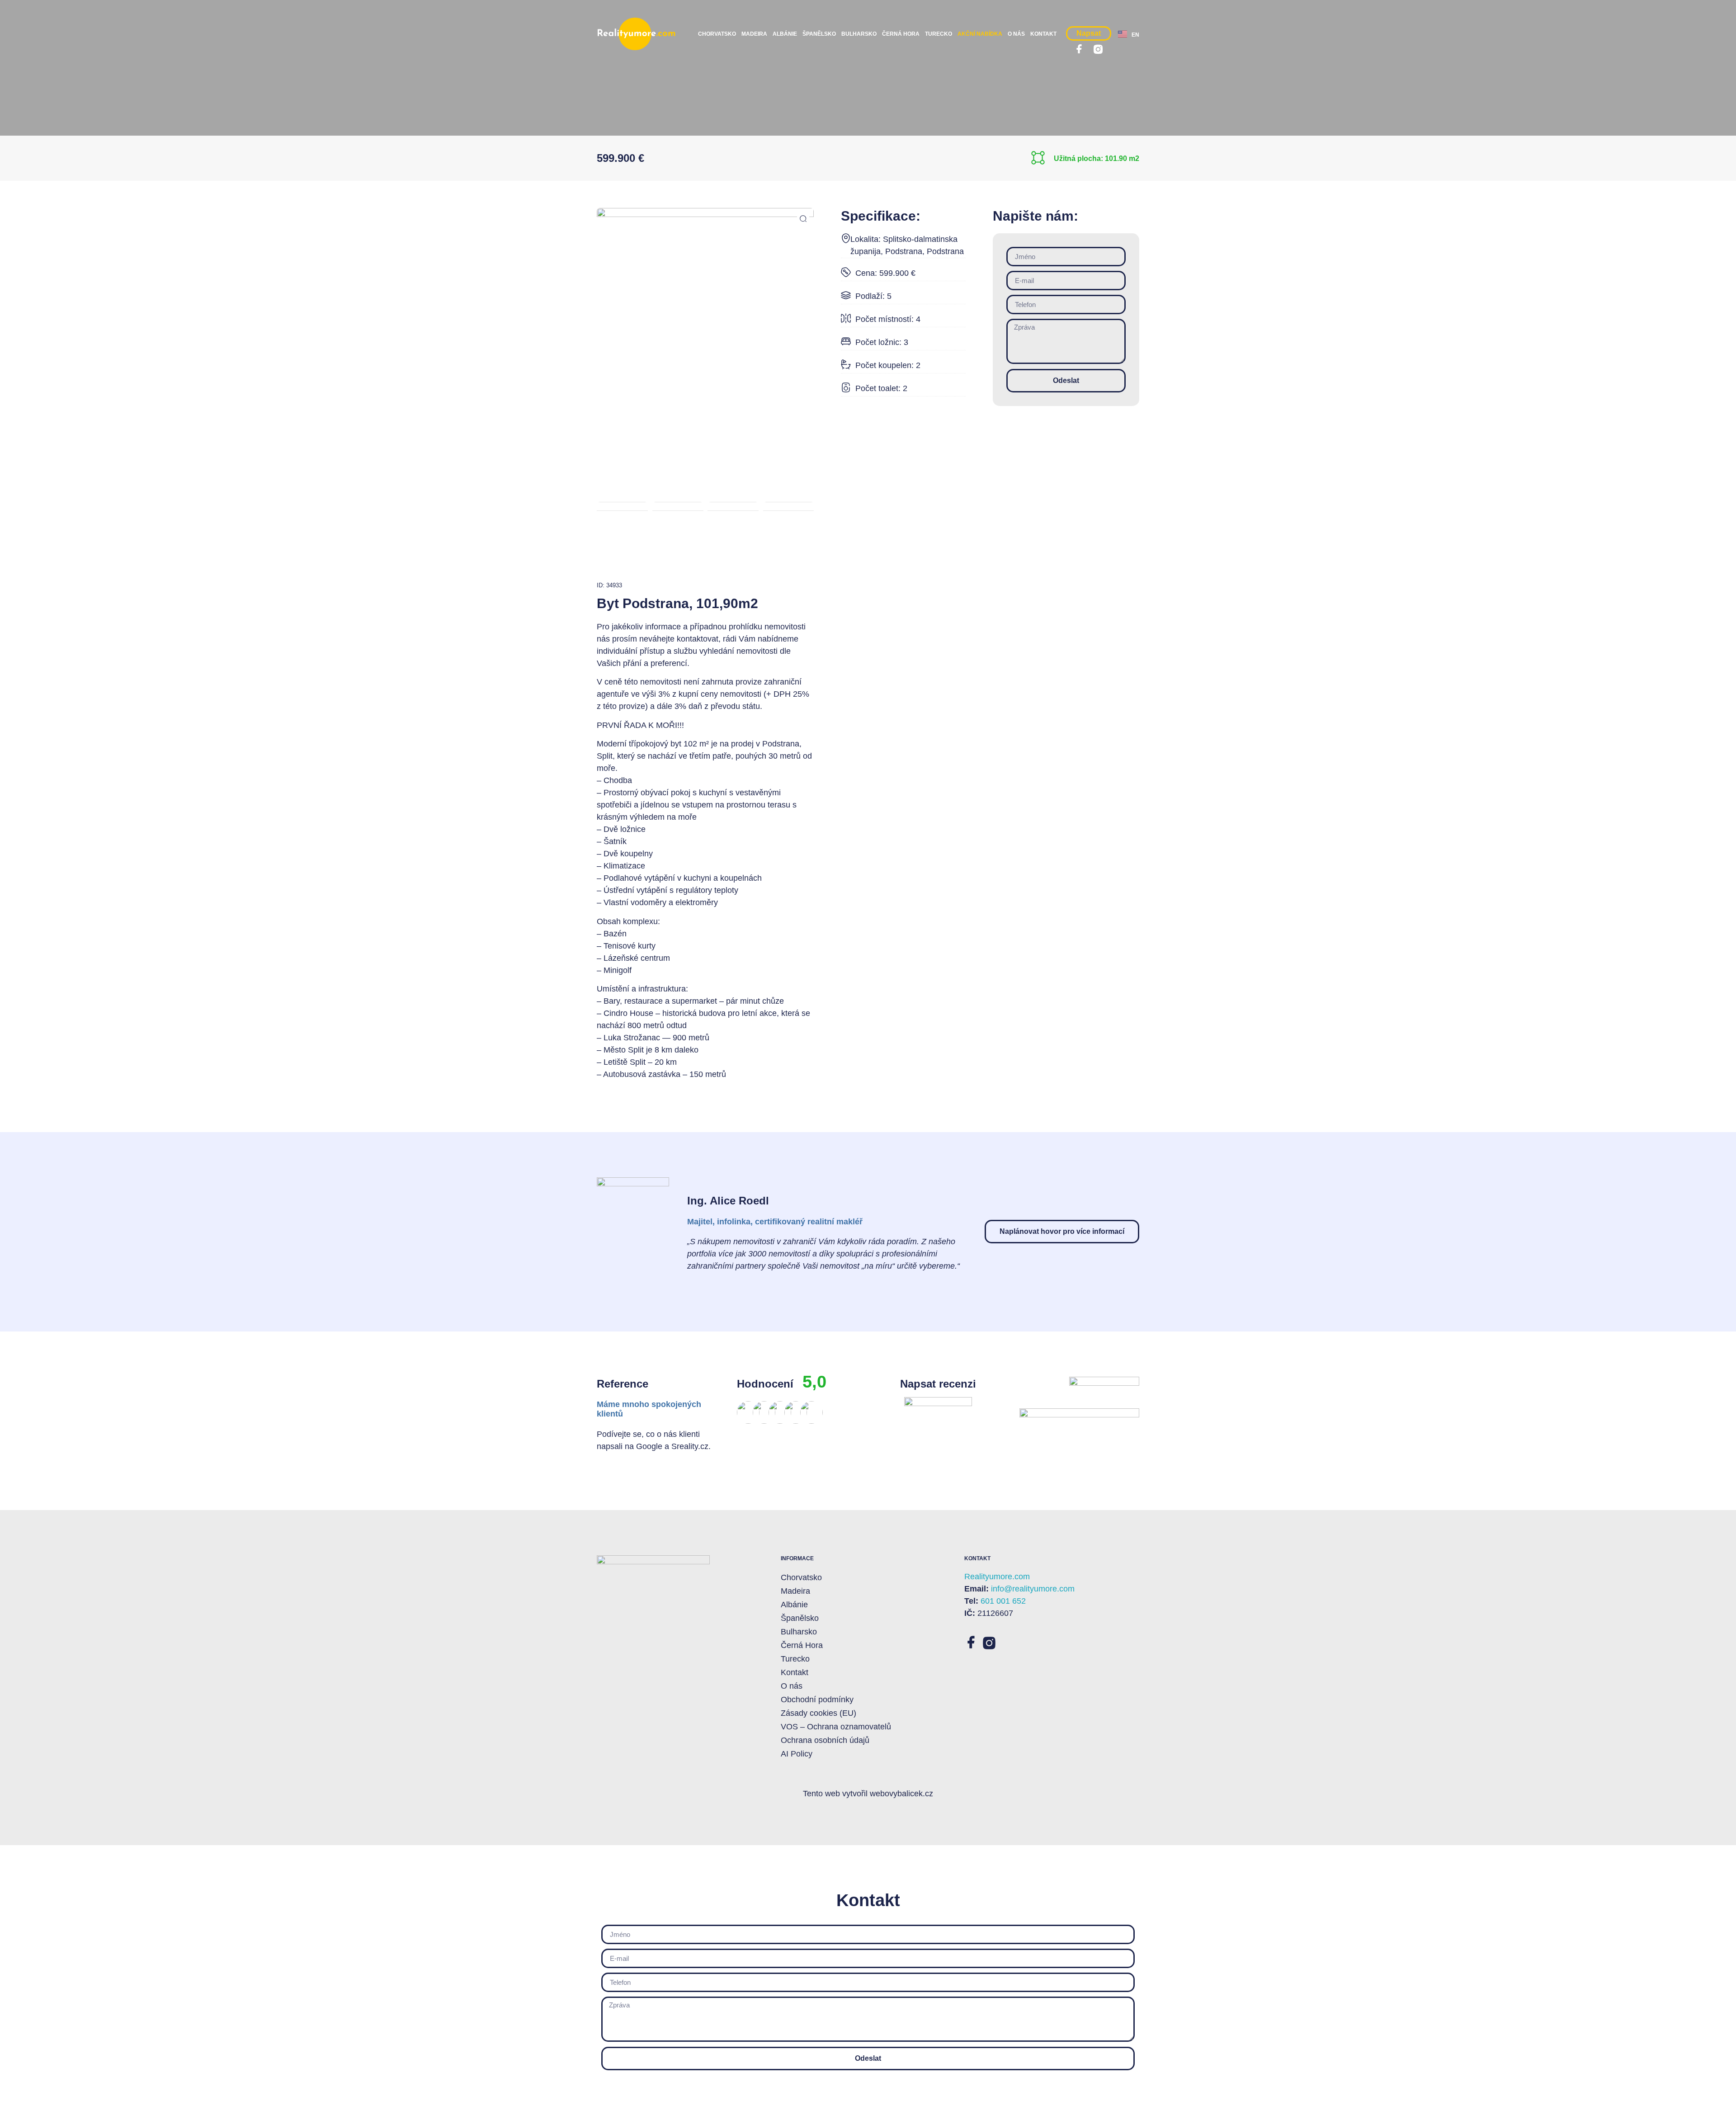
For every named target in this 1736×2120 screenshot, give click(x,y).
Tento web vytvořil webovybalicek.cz (868, 1794)
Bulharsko (859, 34)
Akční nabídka (980, 34)
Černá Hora (901, 34)
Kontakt (1043, 34)
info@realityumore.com (1033, 1589)
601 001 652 (1003, 1601)
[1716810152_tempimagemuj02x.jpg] (705, 289)
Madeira (754, 34)
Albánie (785, 34)
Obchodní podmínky (817, 1700)
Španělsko (819, 34)
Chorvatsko (717, 34)
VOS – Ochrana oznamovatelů (836, 1727)
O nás (1016, 34)
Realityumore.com (997, 1577)
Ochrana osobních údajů (825, 1740)
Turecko (939, 34)
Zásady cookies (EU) (818, 1713)
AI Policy (797, 1754)
